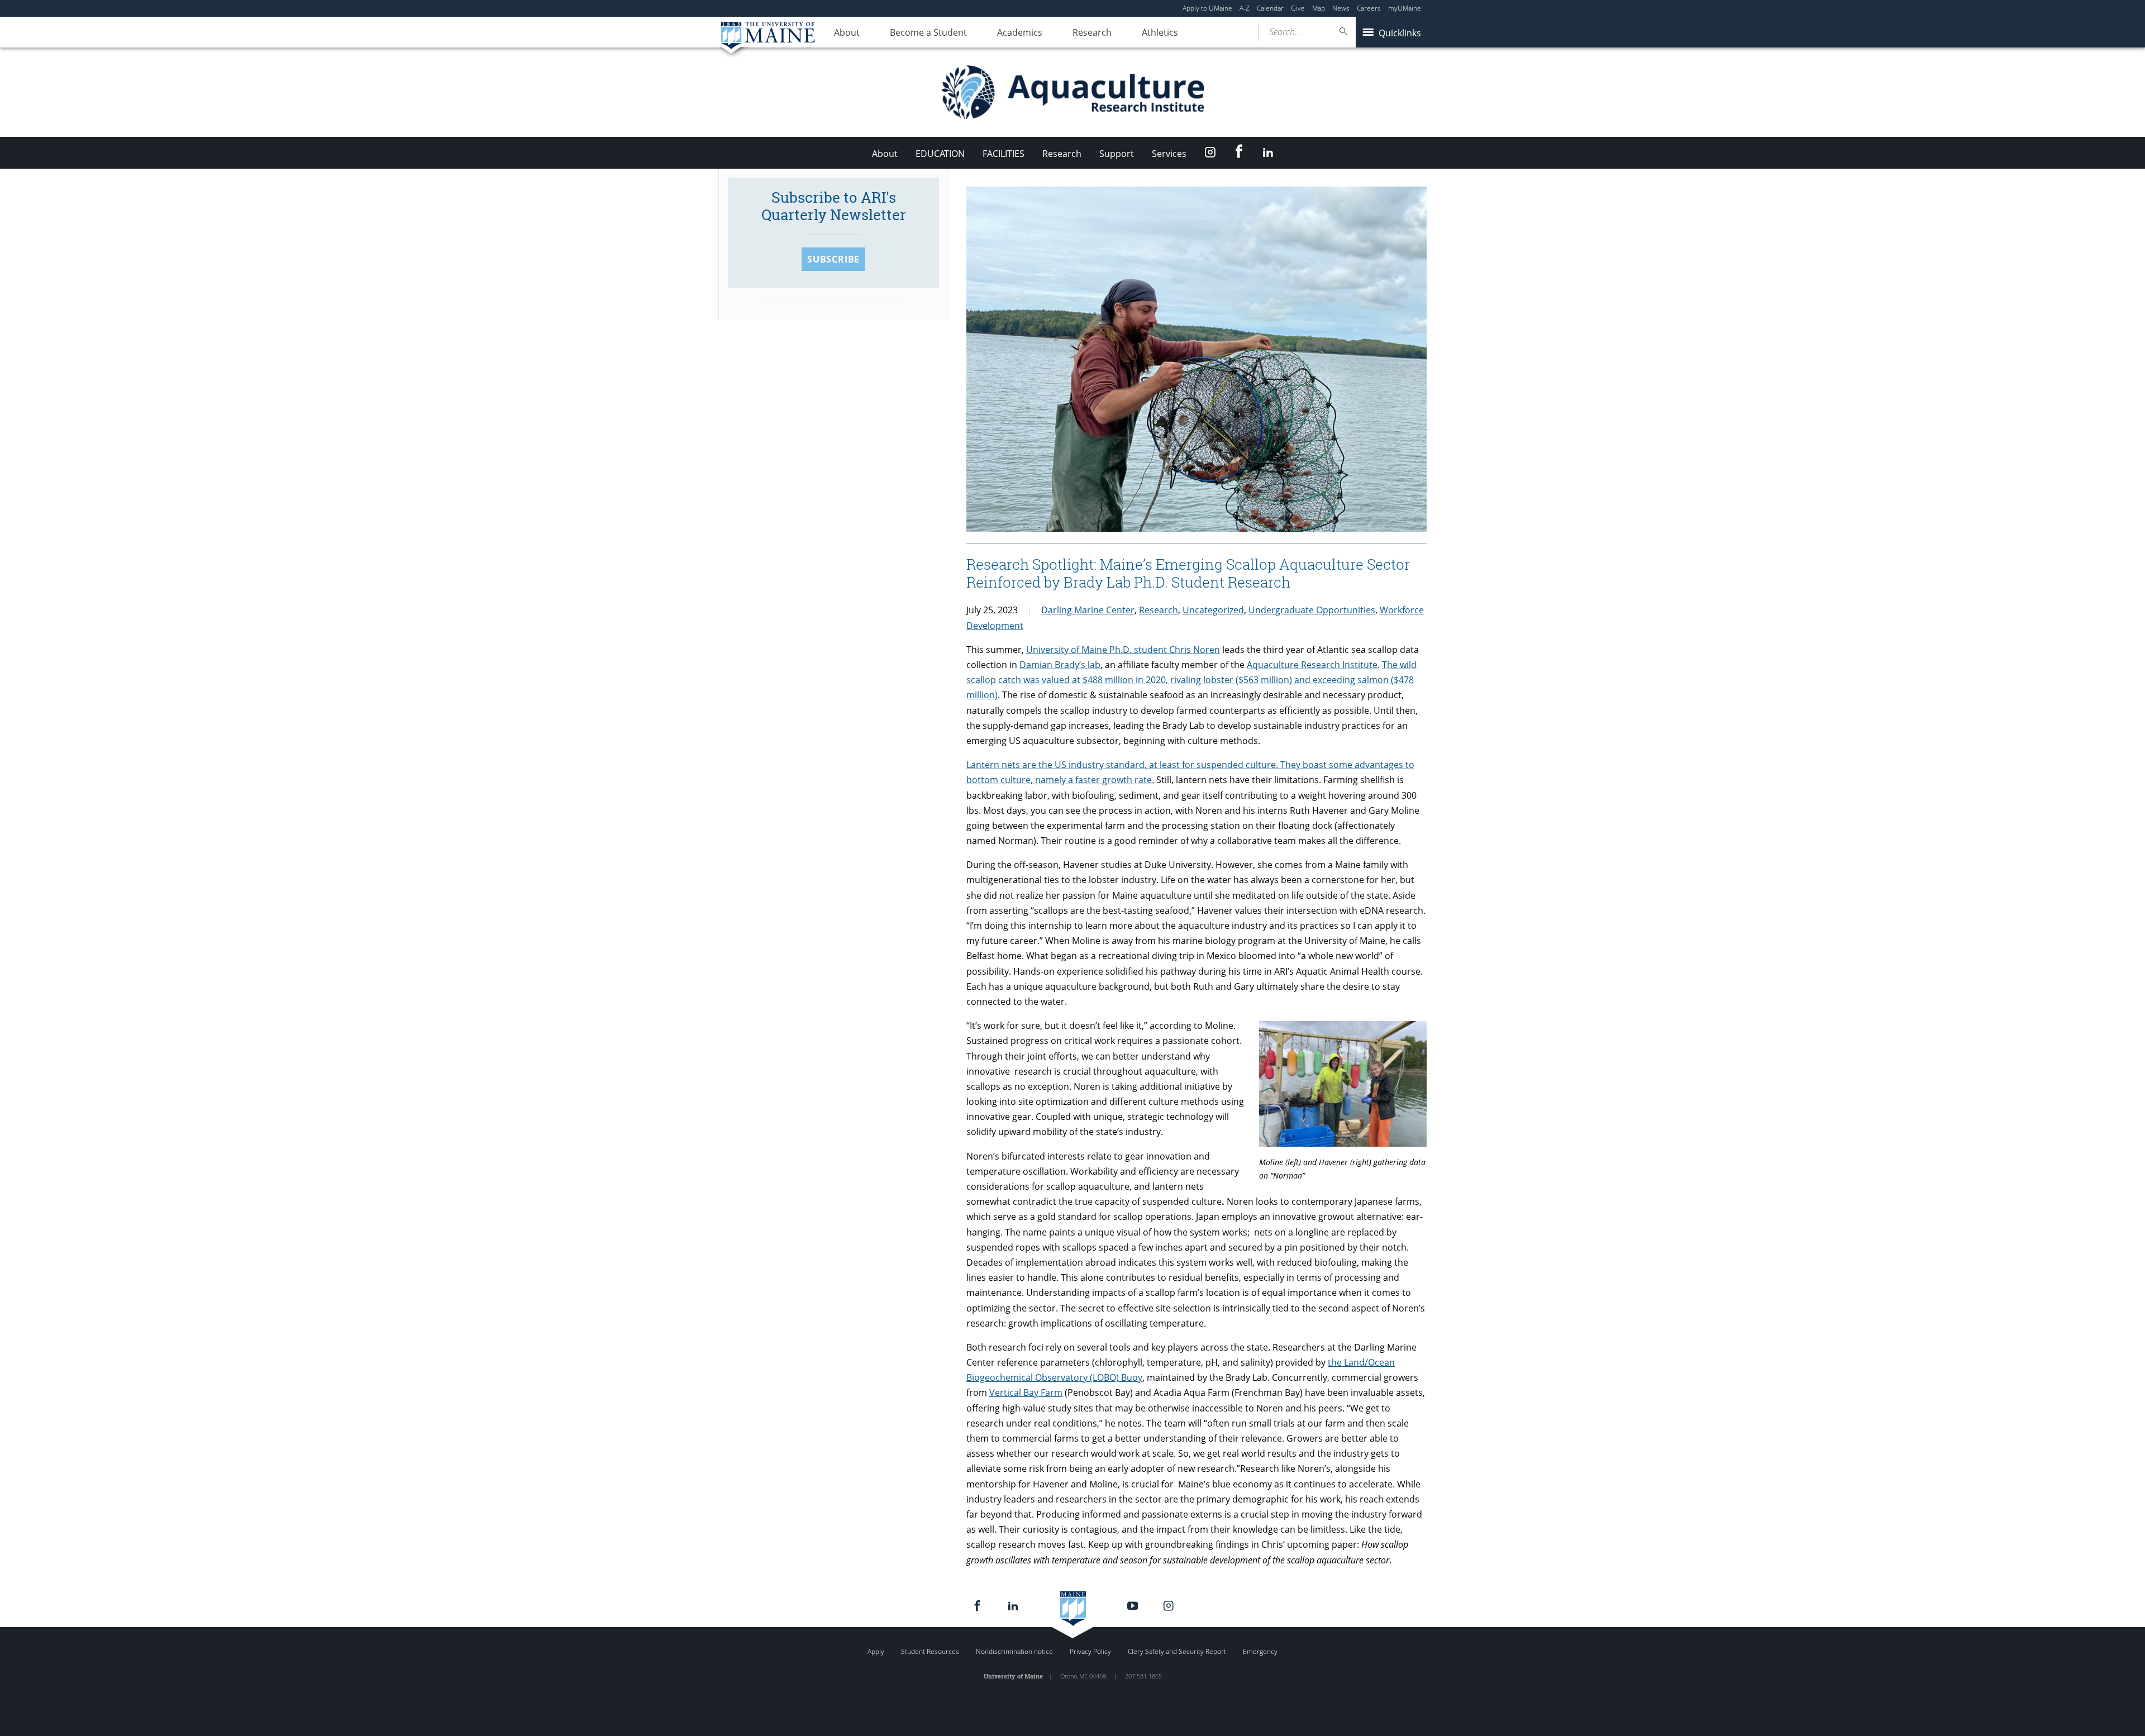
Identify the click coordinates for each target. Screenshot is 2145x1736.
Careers (1369, 8)
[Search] (1344, 32)
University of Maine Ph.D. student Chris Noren (1123, 650)
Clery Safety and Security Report (1177, 1651)
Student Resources (930, 1651)
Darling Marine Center (1088, 610)
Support (1117, 154)
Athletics (1160, 32)
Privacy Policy (1090, 1651)
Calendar (1270, 8)
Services (1169, 154)
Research (1092, 32)
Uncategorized (1213, 610)
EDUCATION (940, 154)
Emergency (1260, 1651)
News (1341, 8)
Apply (876, 1651)
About (847, 32)
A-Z (1245, 8)
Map (1319, 8)
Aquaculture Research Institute (1312, 665)
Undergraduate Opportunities (1312, 610)
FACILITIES (1004, 154)
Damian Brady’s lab (1060, 665)
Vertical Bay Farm (1026, 1392)
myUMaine (1405, 8)
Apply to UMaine (1207, 8)
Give (1298, 8)
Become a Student (928, 32)
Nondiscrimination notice (1014, 1651)
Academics (1020, 32)
